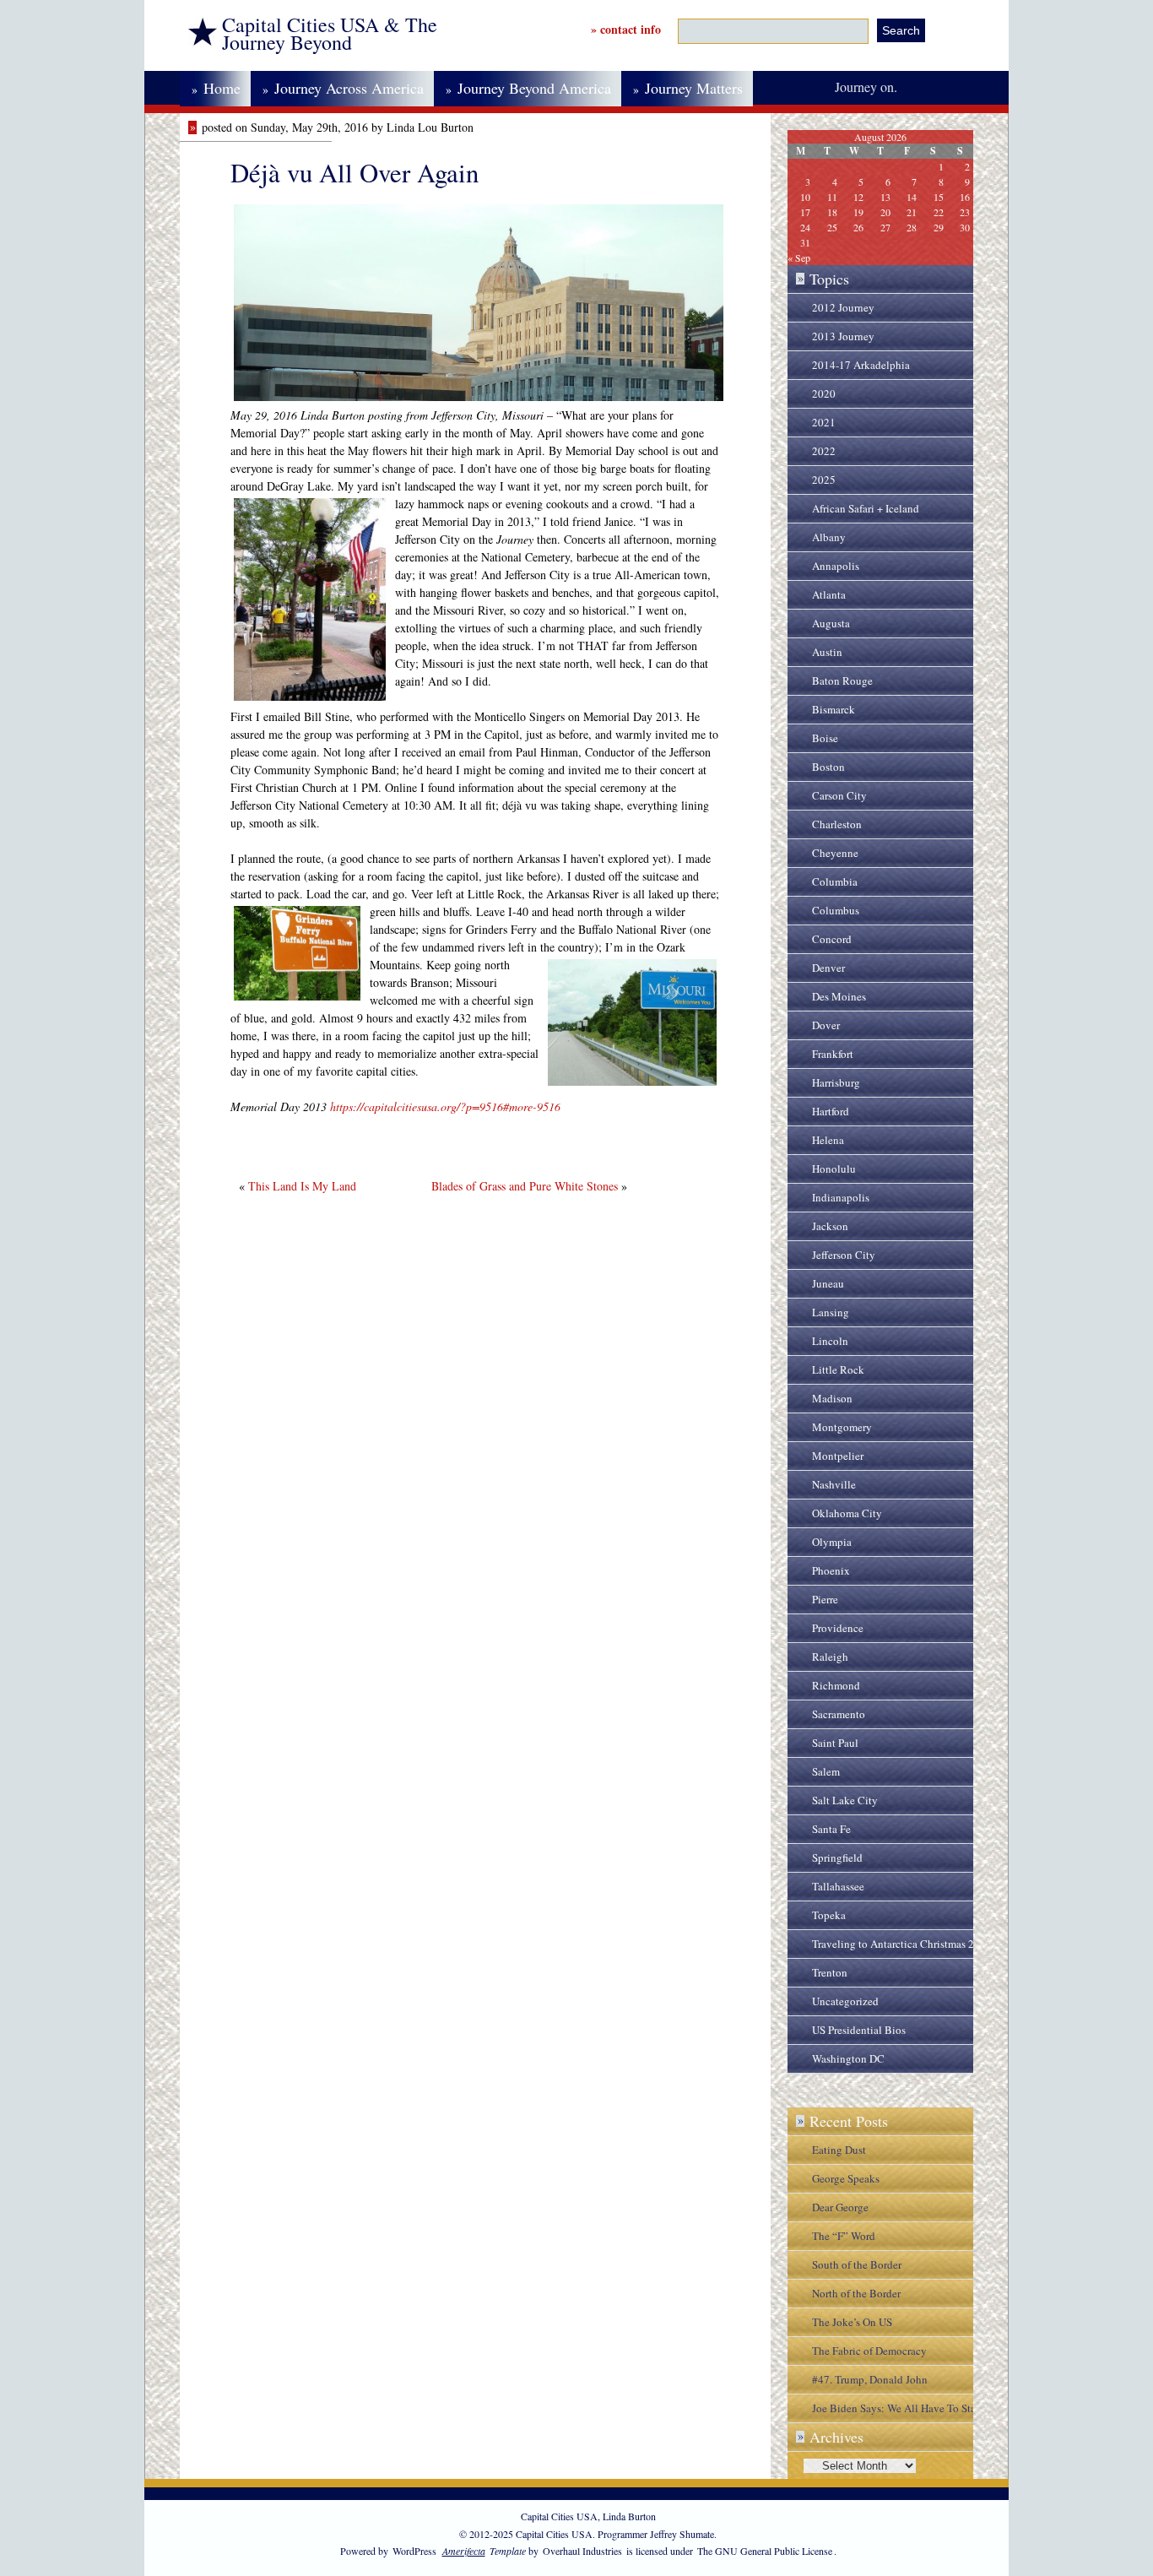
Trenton (830, 1972)
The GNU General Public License (765, 2551)
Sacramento (839, 1714)
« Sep (799, 258)
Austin (827, 652)
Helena (828, 1140)
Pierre (825, 1599)
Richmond (836, 1685)
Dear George (840, 2207)
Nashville (834, 1484)
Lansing (831, 1312)
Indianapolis (841, 1197)
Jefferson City (844, 1255)
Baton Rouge (842, 681)
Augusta (831, 623)
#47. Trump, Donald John (870, 2379)
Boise (825, 738)
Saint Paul (835, 1743)
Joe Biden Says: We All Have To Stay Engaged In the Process (897, 2411)
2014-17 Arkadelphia (861, 365)
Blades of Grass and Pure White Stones (525, 1186)
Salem (826, 1771)
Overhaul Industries (582, 2551)
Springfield (837, 1857)
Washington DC (848, 2058)
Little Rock (838, 1369)
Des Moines (839, 996)
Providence (838, 1628)
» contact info (626, 29)
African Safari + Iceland (866, 508)
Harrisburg (836, 1082)
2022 (824, 451)
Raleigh (830, 1657)
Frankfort (833, 1054)
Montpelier (838, 1456)
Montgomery (842, 1427)
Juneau (828, 1283)
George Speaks (846, 2178)
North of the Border (856, 2293)
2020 (824, 393)
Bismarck (834, 709)
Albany (829, 537)
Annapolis (836, 566)
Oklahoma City (847, 1513)
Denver (828, 968)
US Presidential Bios (859, 2030)
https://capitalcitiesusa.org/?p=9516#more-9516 (445, 1106)
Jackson (830, 1226)
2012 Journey (843, 307)
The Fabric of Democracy (869, 2351)
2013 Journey (843, 336)
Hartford (831, 1111)
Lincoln (830, 1341)
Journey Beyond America (528, 88)
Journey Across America (343, 88)
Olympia (832, 1542)
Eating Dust (839, 2150)
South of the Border (857, 2264)
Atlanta (829, 594)
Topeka (829, 1915)
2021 (824, 422)
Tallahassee (838, 1886)
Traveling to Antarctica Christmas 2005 (902, 1944)
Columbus (836, 910)
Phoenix (831, 1570)
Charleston (837, 824)
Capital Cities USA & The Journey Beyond (330, 34)
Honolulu (834, 1169)
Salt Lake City (845, 1800)
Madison (832, 1398)
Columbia (835, 881)
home (216, 88)
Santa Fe (831, 1829)
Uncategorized (845, 2001)
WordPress (414, 2551)
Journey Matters (688, 88)
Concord (832, 939)
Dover (826, 1025)
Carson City (839, 795)
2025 (824, 480)
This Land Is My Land (302, 1186)
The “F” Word (844, 2236)
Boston (828, 767)
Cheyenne (835, 853)
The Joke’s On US (852, 2322)
